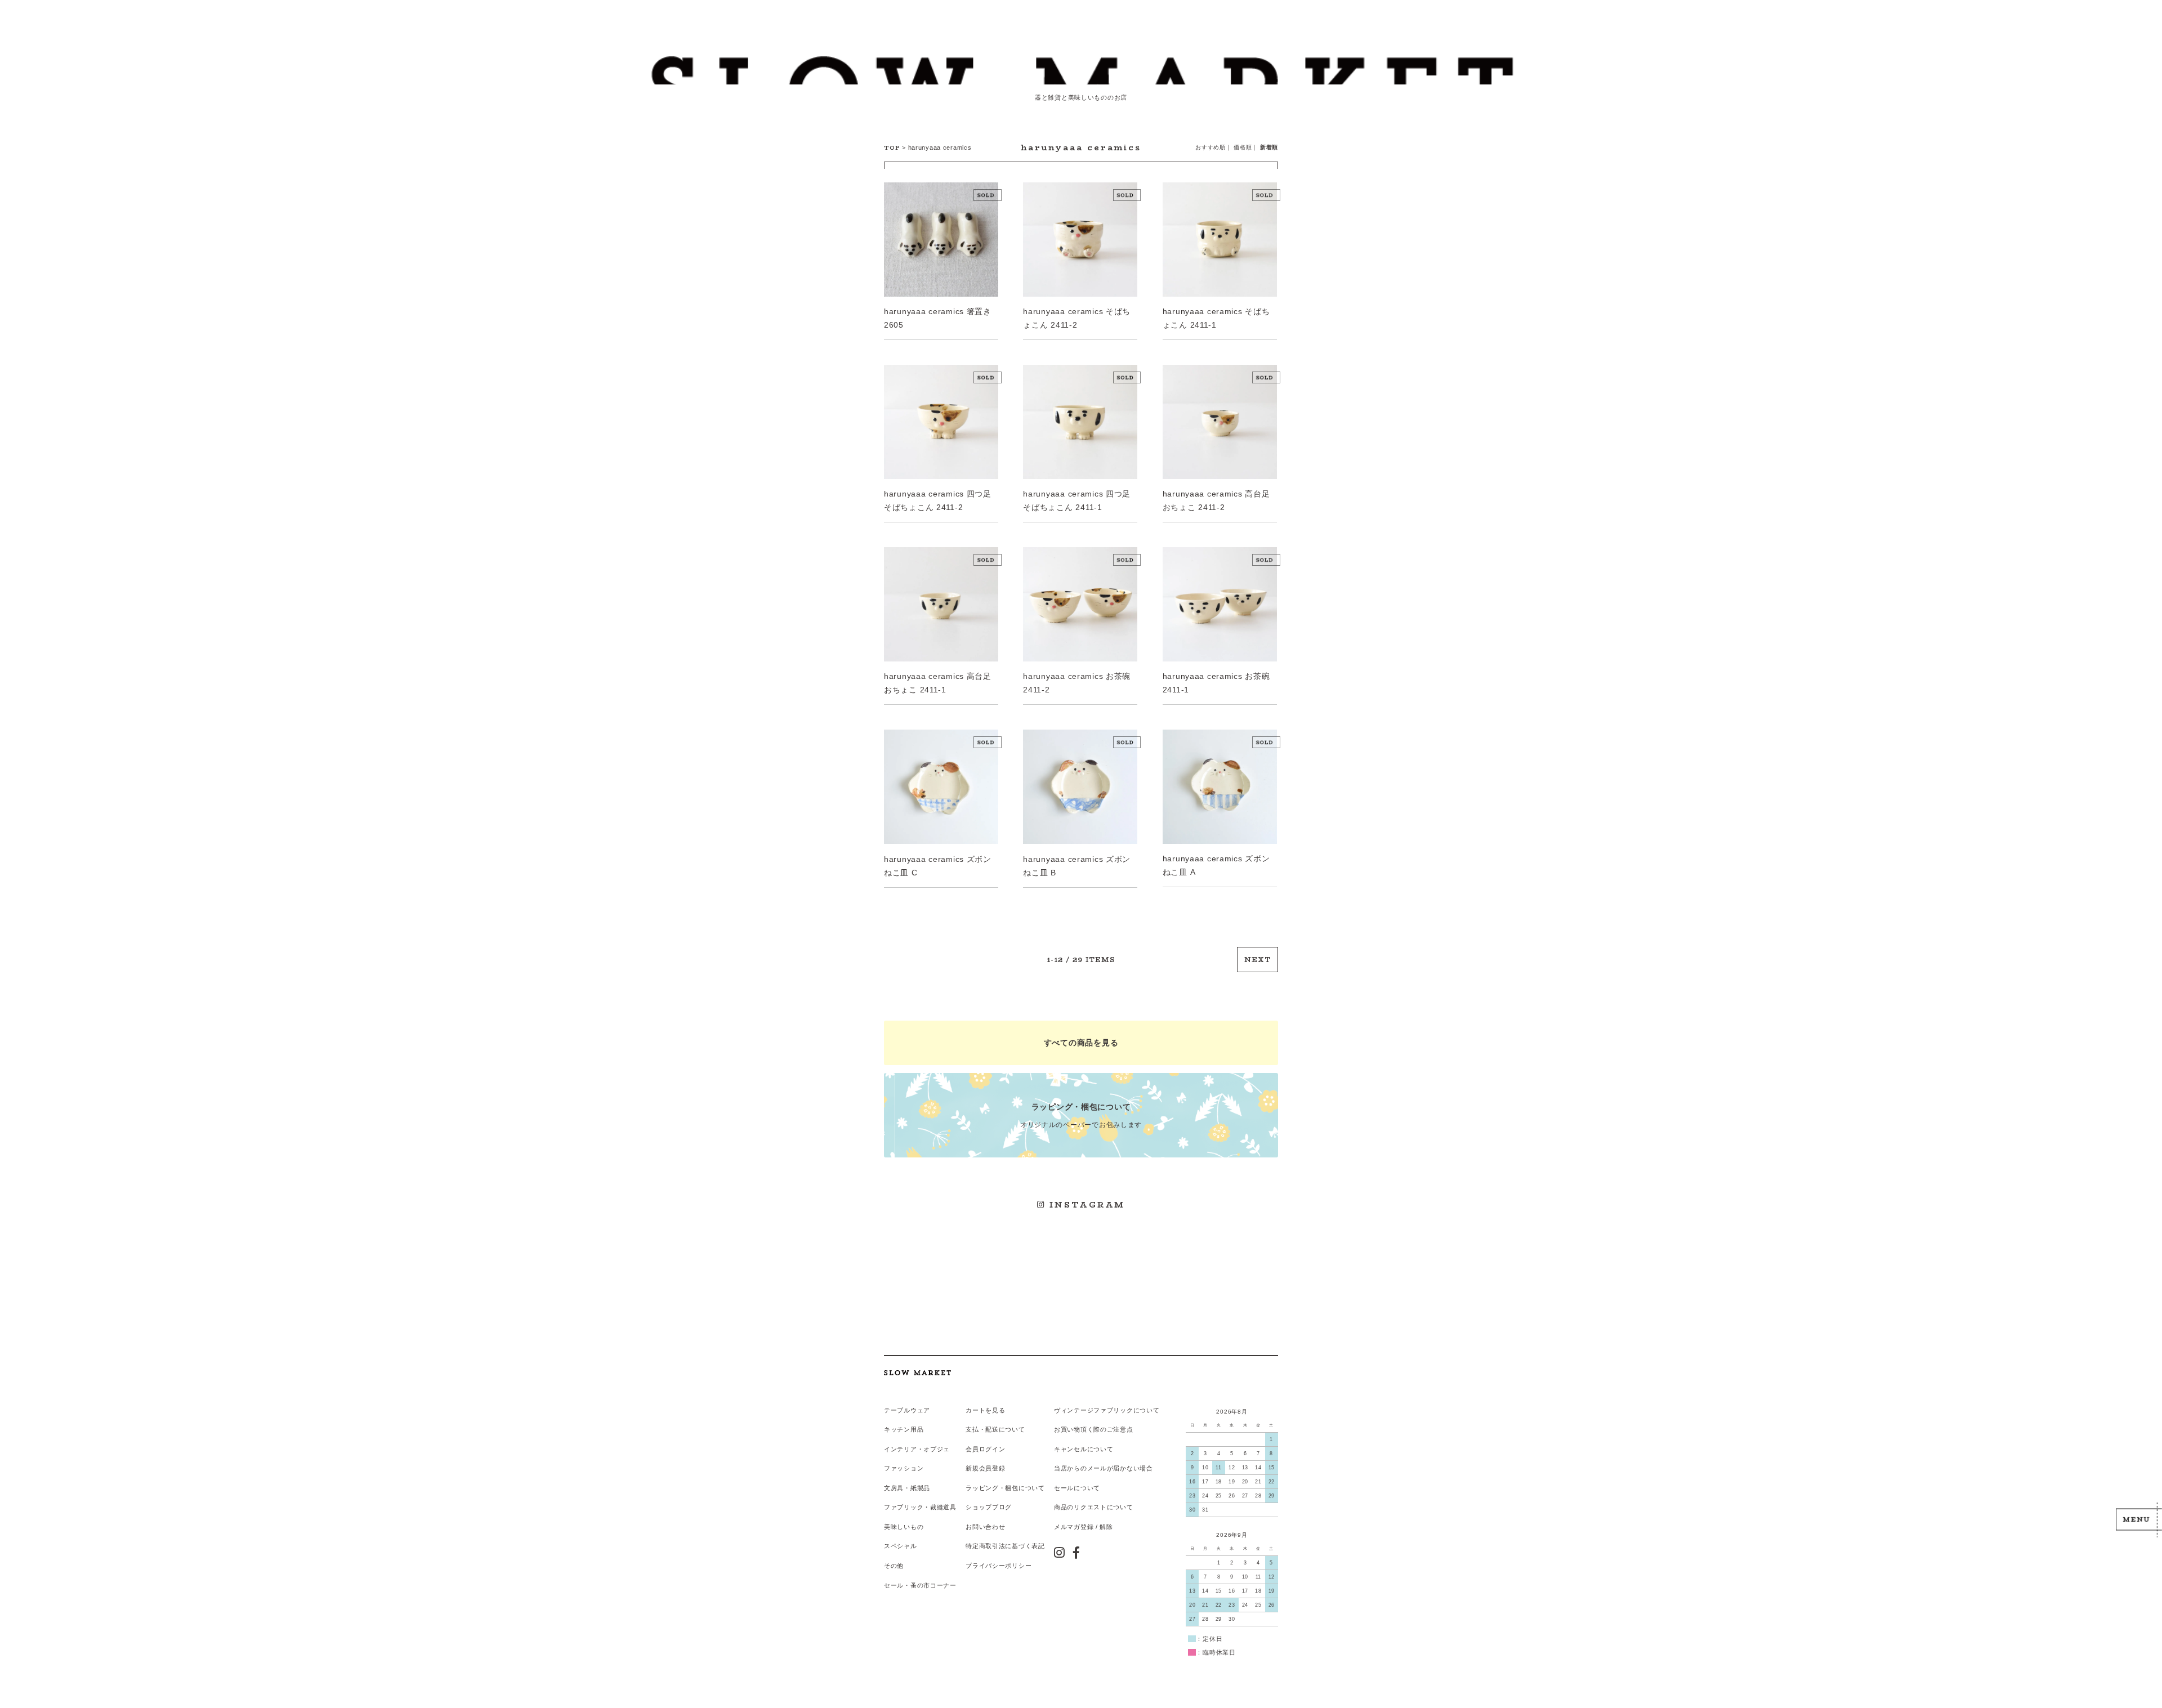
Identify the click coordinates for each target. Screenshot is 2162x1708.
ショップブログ (989, 1507)
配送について (1005, 1429)
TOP (892, 148)
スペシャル (901, 1546)
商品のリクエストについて (1094, 1507)
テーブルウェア (907, 1410)
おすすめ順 (1210, 147)
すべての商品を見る (1081, 1043)
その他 (894, 1566)
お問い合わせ (985, 1527)
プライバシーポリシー (999, 1566)
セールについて (1077, 1488)
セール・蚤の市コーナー (920, 1585)
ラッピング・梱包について (1005, 1488)
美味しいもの (904, 1527)
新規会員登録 (985, 1468)
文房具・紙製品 (907, 1488)
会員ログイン (985, 1449)
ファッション (904, 1468)
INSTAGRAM (1086, 1205)
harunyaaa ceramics (940, 147)
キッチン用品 (904, 1429)
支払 (972, 1429)
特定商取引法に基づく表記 (1005, 1546)
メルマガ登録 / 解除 (1084, 1527)
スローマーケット (1081, 70)
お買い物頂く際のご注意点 (1094, 1429)
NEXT (1258, 960)
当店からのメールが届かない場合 (1104, 1468)
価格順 (1243, 147)
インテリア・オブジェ (917, 1449)
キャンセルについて (1084, 1449)
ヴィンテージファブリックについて (1107, 1410)
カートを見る (985, 1410)
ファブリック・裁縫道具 (920, 1507)
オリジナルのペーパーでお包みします (1081, 1115)
